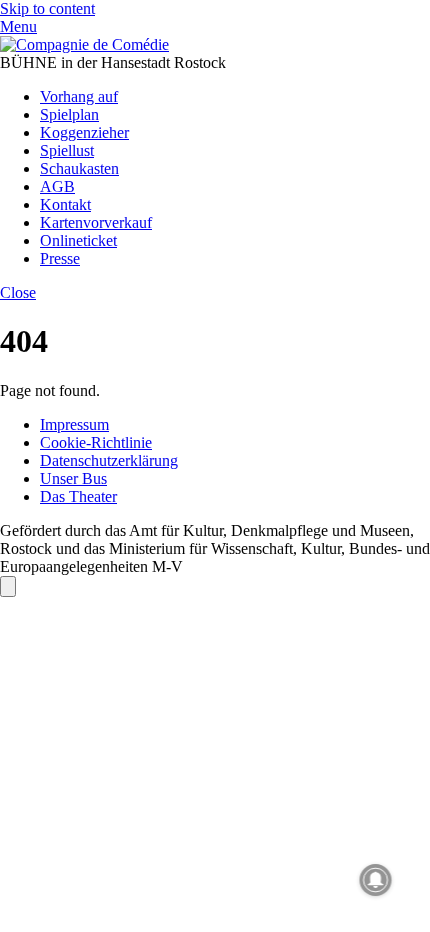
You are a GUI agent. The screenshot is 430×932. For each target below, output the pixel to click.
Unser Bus (73, 478)
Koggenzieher (84, 132)
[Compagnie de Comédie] (84, 44)
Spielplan (69, 114)
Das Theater (78, 496)
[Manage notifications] (376, 880)
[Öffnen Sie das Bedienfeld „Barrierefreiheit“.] (8, 586)
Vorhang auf (79, 96)
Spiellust (67, 150)
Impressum (74, 424)
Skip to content (47, 8)
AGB (57, 186)
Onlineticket (78, 240)
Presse (60, 258)
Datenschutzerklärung (109, 460)
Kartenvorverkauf (96, 222)
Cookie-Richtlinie (96, 442)
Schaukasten (79, 168)
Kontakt (65, 204)
